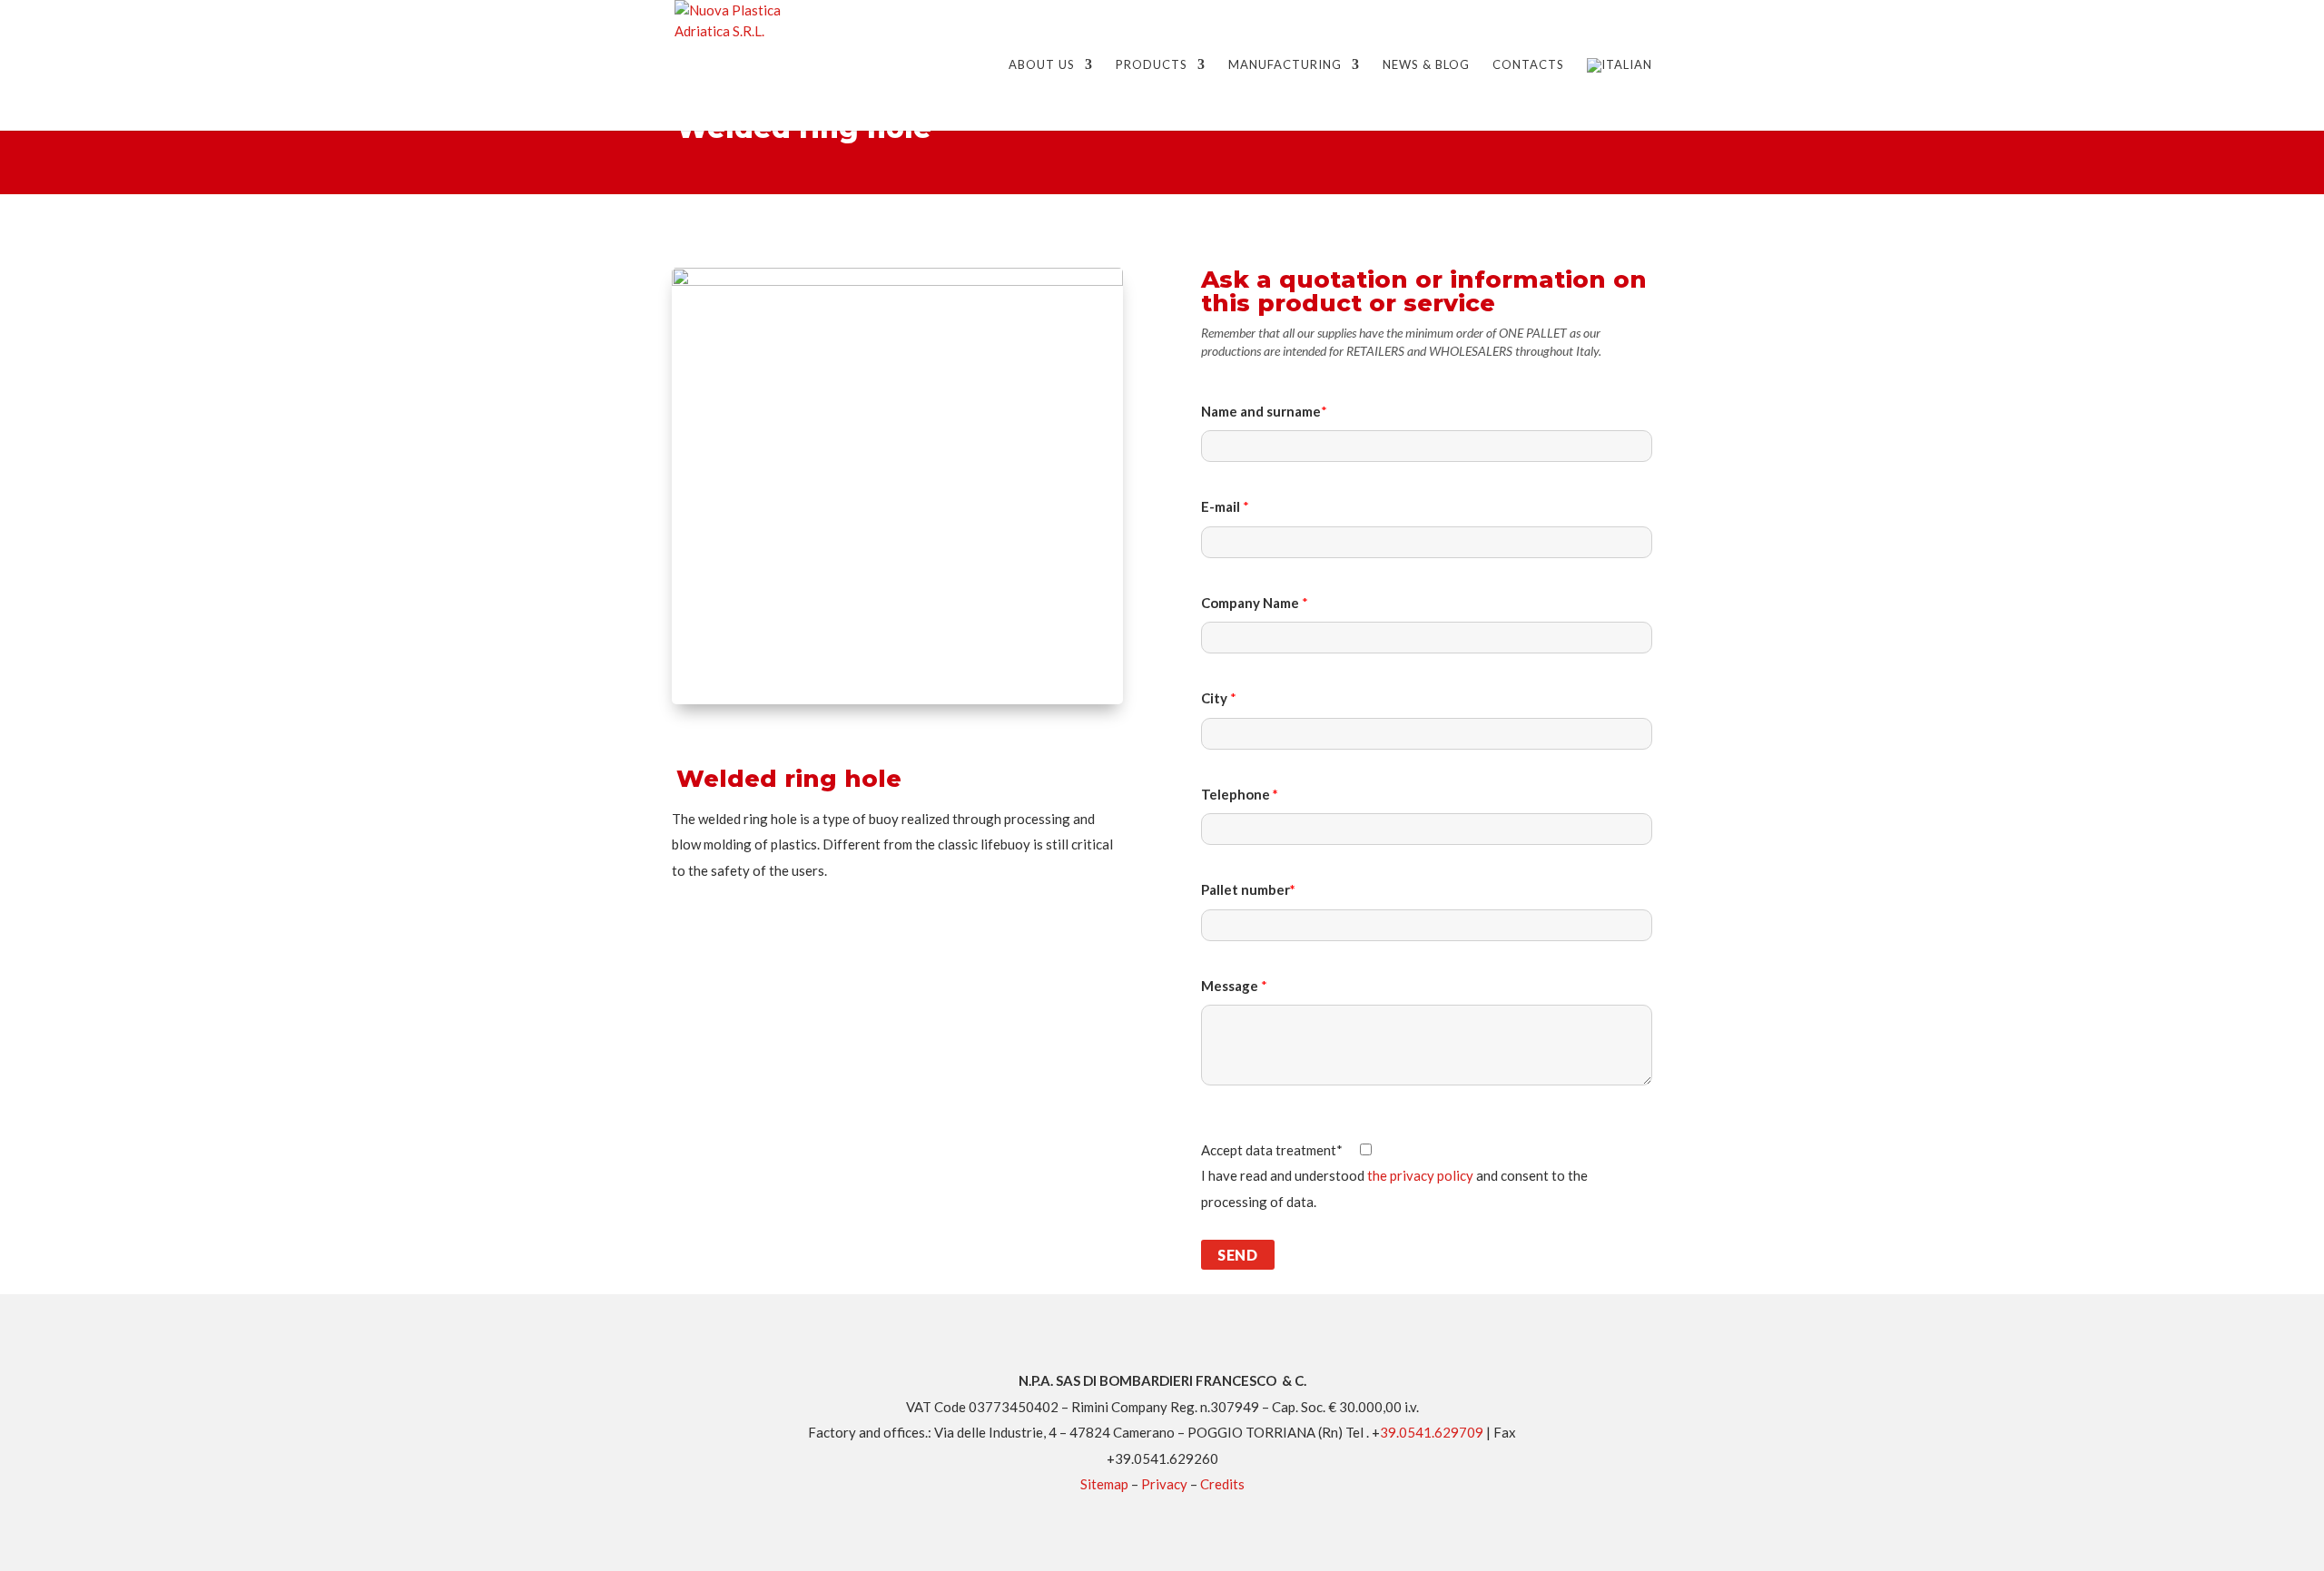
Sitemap (1104, 1484)
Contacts (1528, 65)
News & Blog (1426, 65)
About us (1042, 65)
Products (1152, 65)
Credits (1222, 1484)
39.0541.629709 (1432, 1432)
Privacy (1164, 1484)
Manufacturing (1285, 65)
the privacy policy (1420, 1175)
